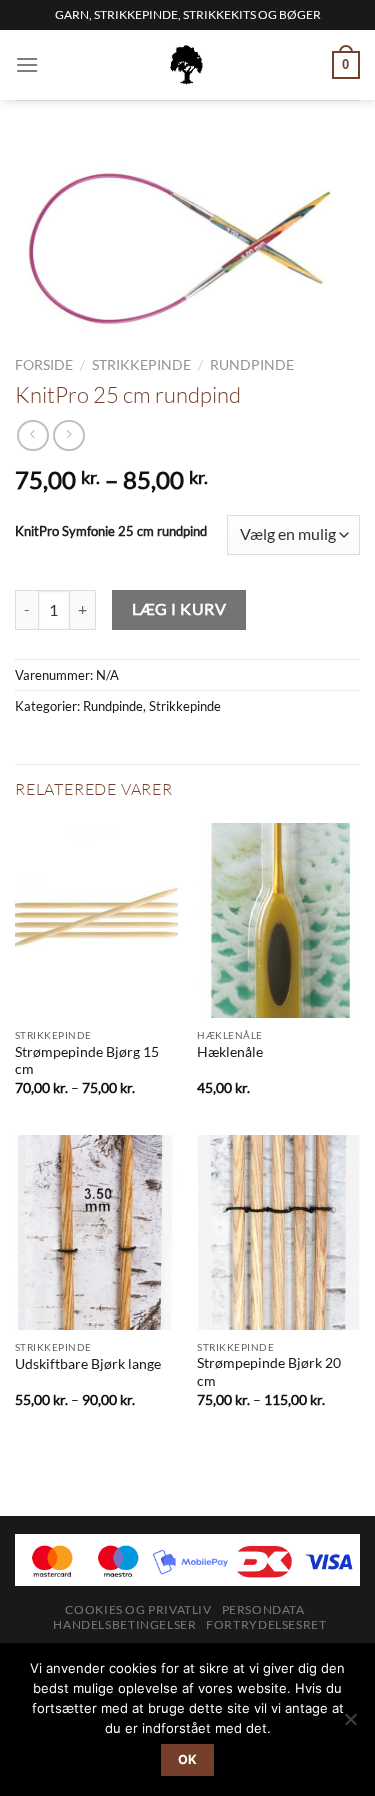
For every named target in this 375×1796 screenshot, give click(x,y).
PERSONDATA (263, 1609)
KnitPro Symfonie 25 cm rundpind (111, 532)
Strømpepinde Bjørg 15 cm (87, 1061)
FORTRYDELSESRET (266, 1624)
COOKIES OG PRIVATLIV (138, 1609)
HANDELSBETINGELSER (124, 1624)
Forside (44, 365)
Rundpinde (252, 365)
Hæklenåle (230, 1052)
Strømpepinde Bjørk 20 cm (269, 1372)
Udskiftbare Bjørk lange (88, 1364)
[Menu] (27, 64)
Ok (188, 1759)
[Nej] (350, 1725)
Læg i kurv (179, 609)
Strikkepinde (141, 365)
